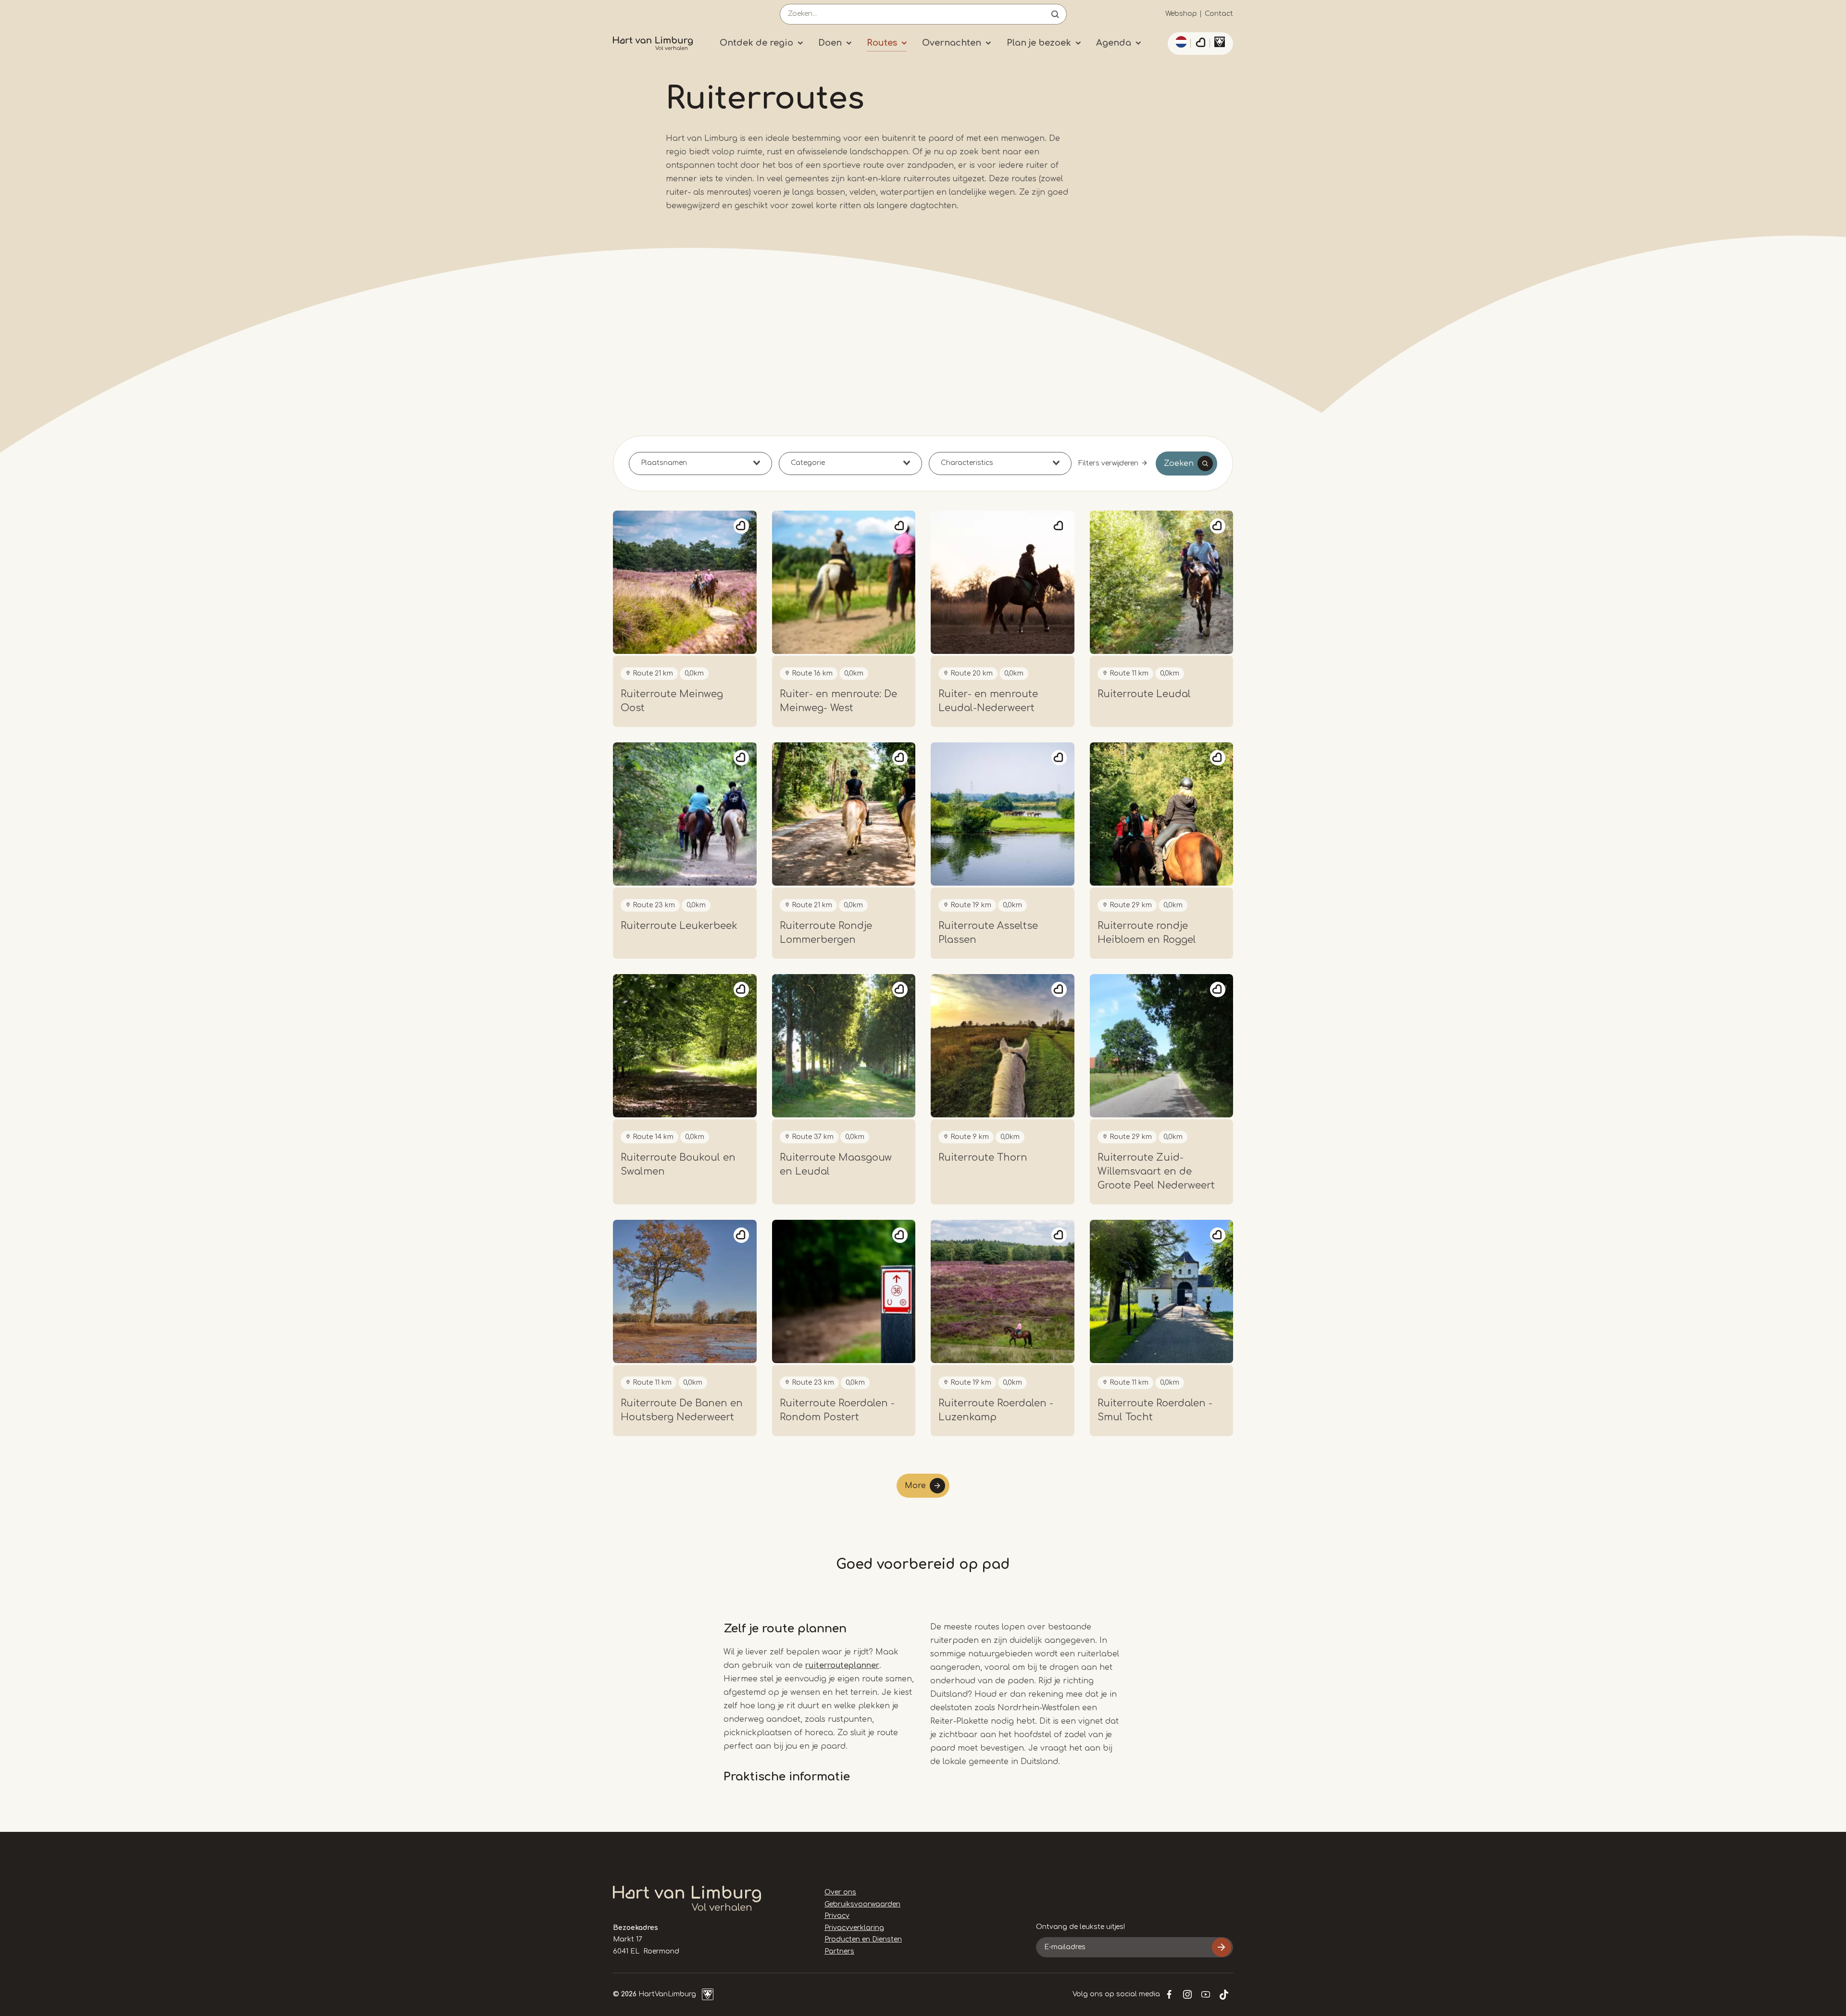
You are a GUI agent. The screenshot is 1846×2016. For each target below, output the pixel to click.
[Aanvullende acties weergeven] (1180, 42)
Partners (839, 1951)
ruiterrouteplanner (842, 1665)
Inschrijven (1222, 1947)
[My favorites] (1200, 44)
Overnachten (952, 43)
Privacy (837, 1916)
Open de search (1055, 14)
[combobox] (700, 463)
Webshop (1181, 14)
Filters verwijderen (1108, 463)
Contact (1219, 14)
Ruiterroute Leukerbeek (679, 926)
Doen (830, 43)
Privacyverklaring (854, 1928)
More (915, 1486)
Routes (882, 43)
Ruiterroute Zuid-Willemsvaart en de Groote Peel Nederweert (1156, 1171)
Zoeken (1179, 463)
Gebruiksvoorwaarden (862, 1904)
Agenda (1114, 43)
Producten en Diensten (863, 1939)
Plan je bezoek (1039, 43)
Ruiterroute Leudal (1144, 694)
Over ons (840, 1892)
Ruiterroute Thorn (983, 1158)
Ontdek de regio (756, 43)
